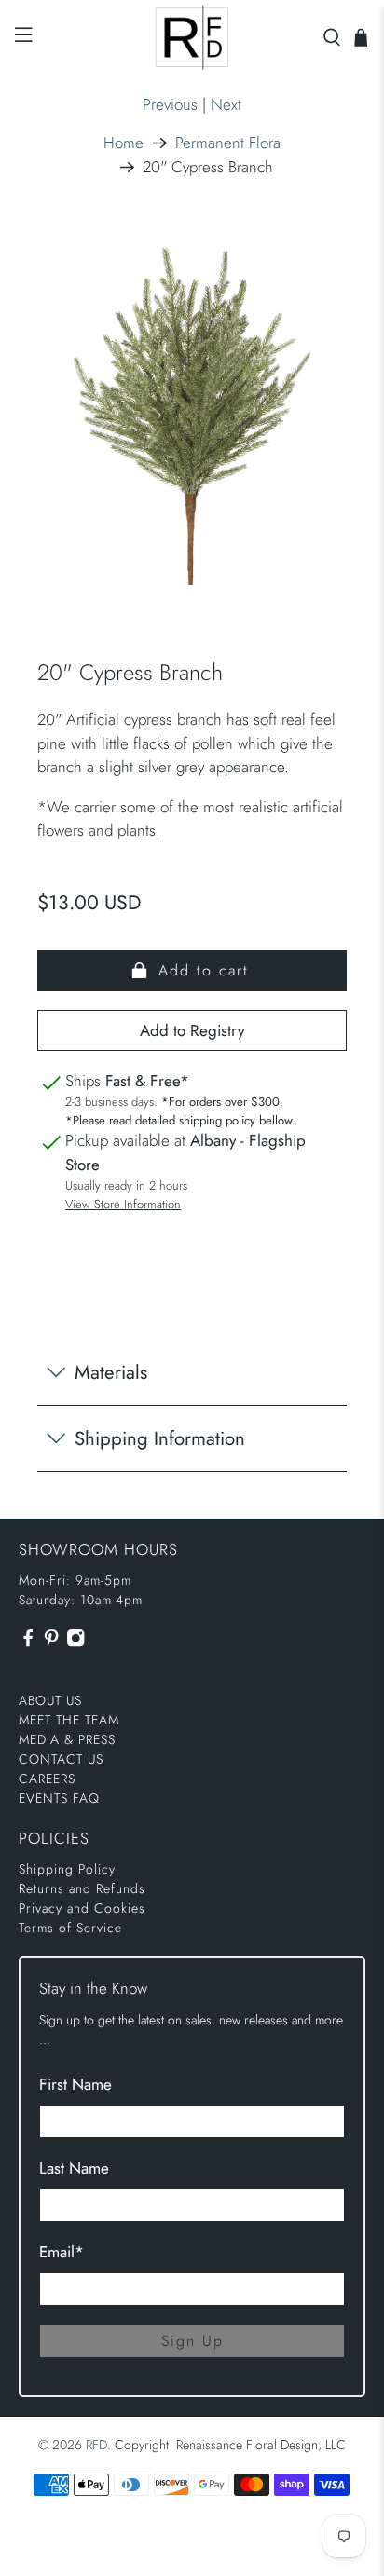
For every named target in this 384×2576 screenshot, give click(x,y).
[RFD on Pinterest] (51, 1643)
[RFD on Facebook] (28, 1643)
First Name (75, 2084)
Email (62, 2252)
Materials (111, 1372)
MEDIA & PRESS (67, 1739)
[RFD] (192, 37)
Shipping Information (160, 1438)
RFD (96, 2445)
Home (123, 143)
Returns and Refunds (82, 1888)
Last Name (74, 2168)
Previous (170, 104)
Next (226, 104)
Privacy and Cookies (82, 1908)
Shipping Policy (67, 1869)
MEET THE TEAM (69, 1720)
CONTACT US (61, 1759)
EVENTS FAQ (59, 1798)
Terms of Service (70, 1928)
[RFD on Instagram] (75, 1643)
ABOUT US (50, 1700)
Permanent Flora (228, 143)
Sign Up (192, 2341)
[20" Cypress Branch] (192, 411)
